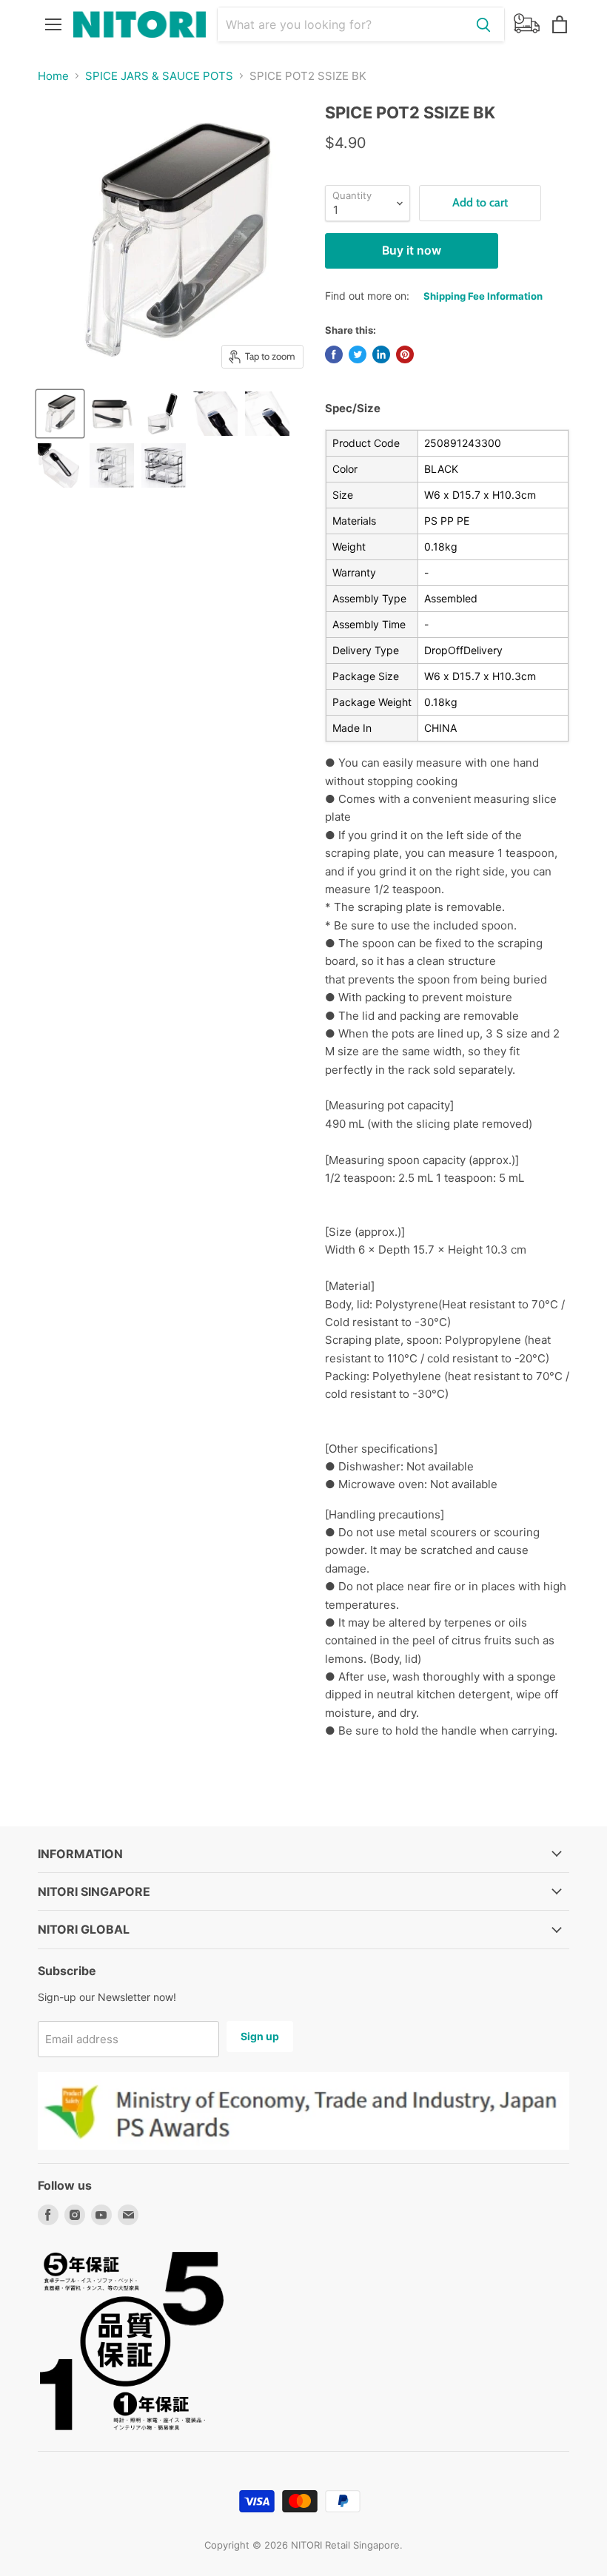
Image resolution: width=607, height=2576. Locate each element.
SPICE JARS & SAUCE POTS (159, 76)
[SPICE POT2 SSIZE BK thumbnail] (60, 414)
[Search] (483, 24)
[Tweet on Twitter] (358, 354)
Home (53, 76)
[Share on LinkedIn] (381, 354)
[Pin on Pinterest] (405, 354)
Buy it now (412, 250)
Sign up (260, 2036)
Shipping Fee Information (483, 296)
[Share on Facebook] (334, 354)
